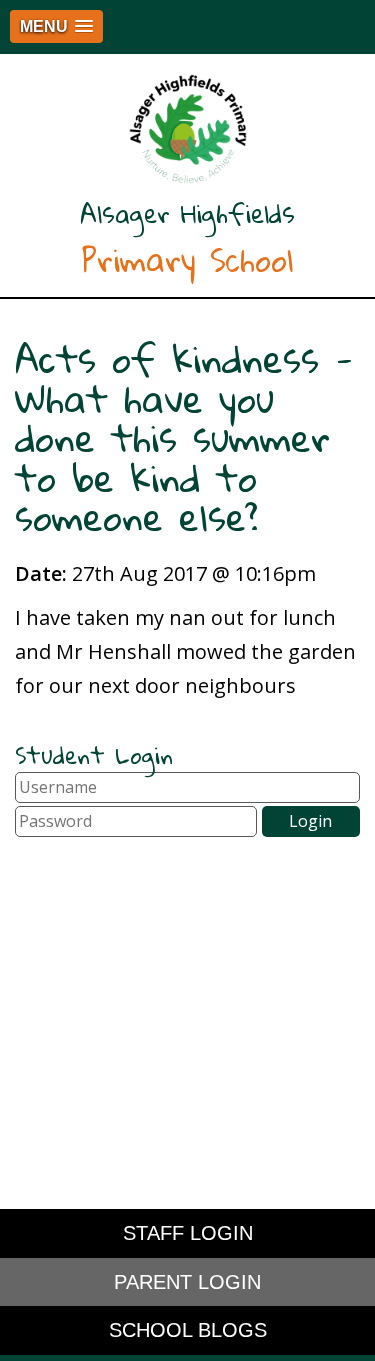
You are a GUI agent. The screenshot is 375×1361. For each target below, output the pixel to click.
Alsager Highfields (187, 239)
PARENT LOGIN (187, 1282)
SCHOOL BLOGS (188, 1330)
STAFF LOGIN (188, 1233)
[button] (56, 26)
